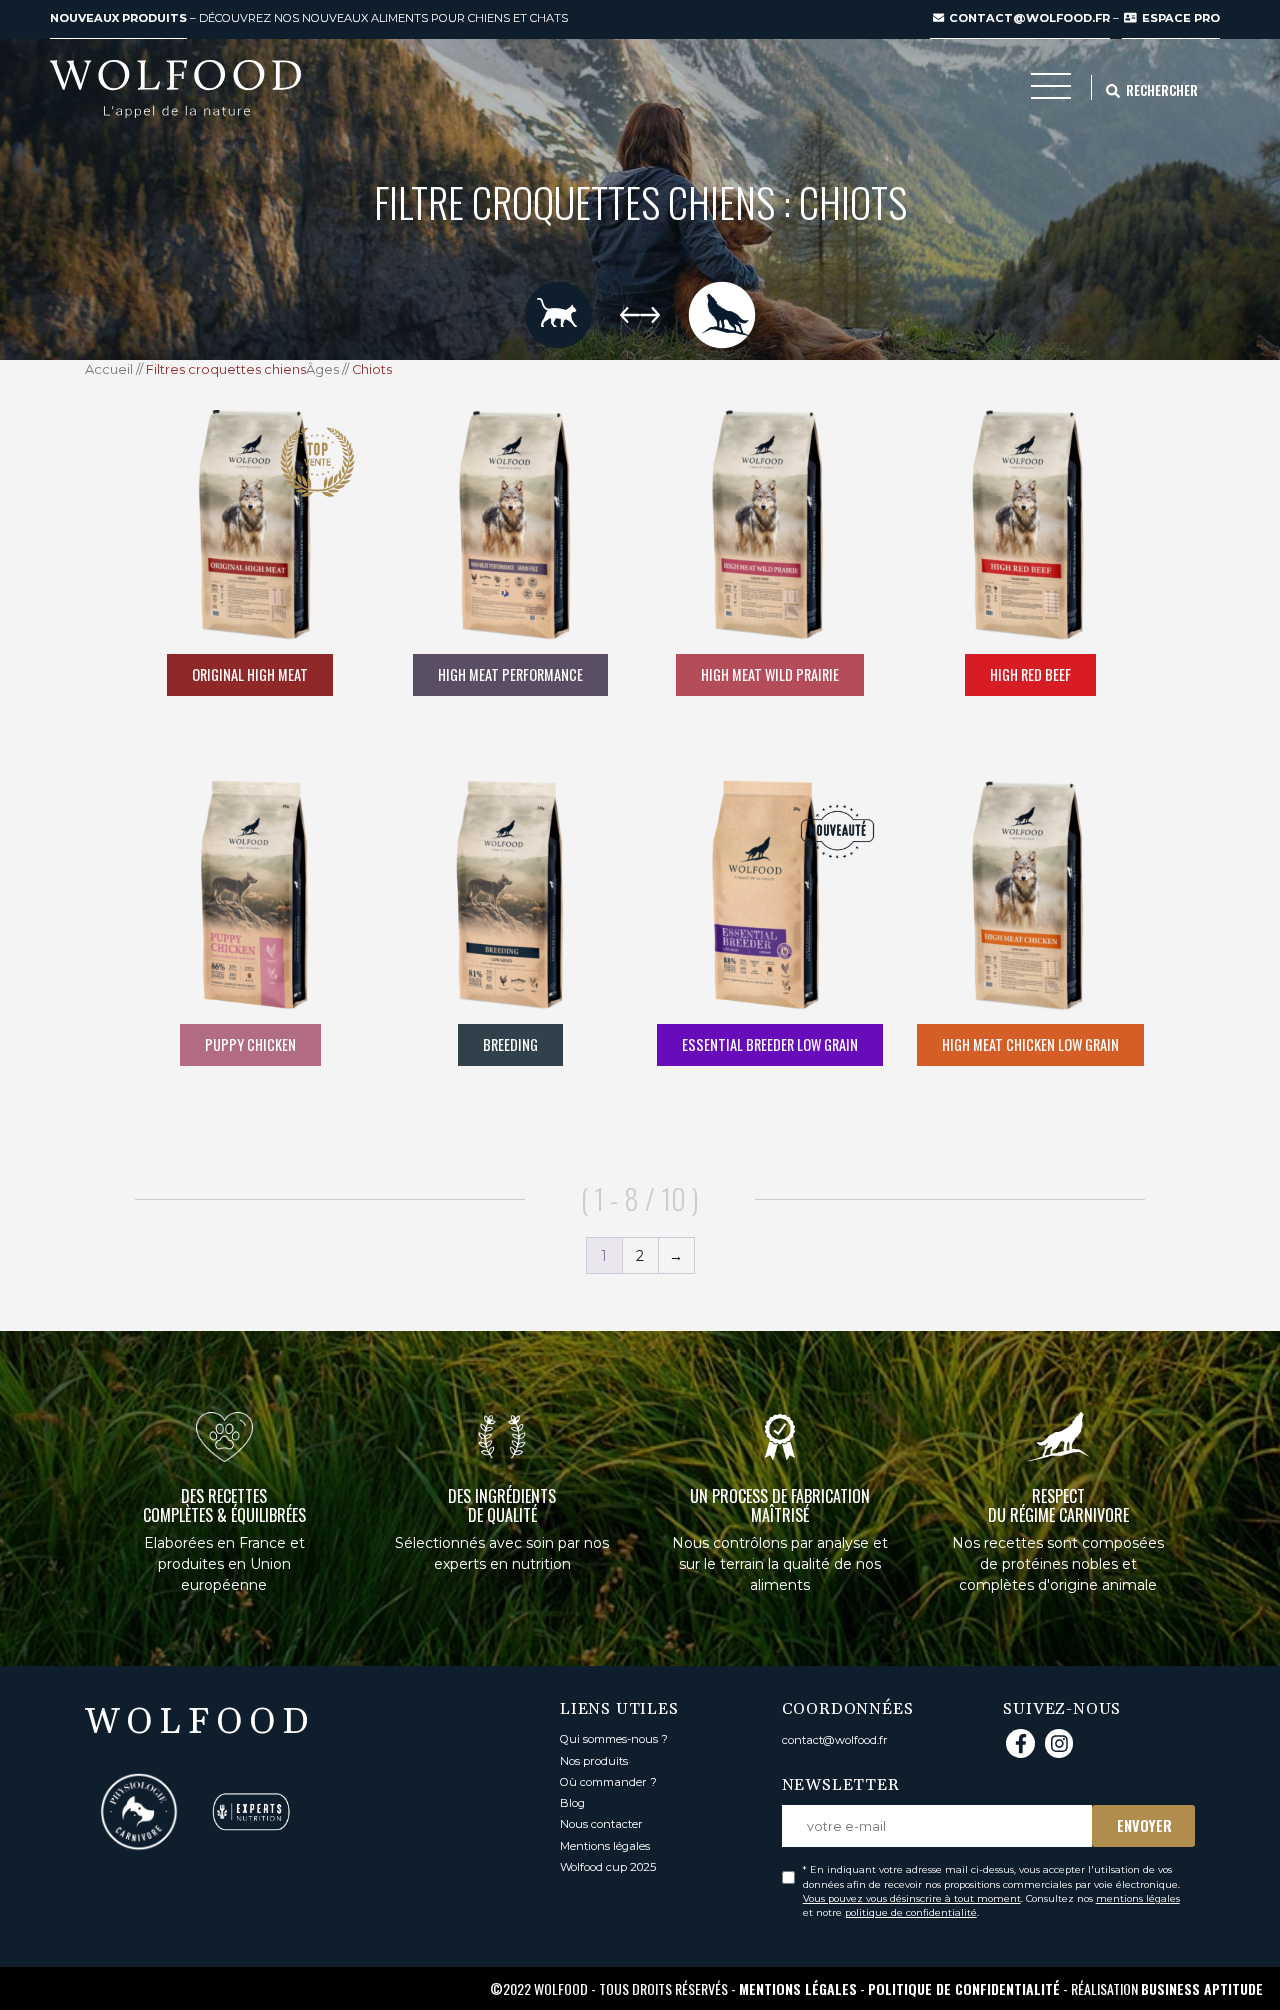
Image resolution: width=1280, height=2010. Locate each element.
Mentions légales (605, 1846)
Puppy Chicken (250, 1044)
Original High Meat (250, 674)
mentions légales (1138, 1898)
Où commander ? (608, 1782)
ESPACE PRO (1179, 18)
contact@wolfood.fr (1028, 18)
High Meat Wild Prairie (770, 674)
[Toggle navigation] (1051, 91)
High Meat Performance (510, 674)
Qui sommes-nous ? (614, 1739)
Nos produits (594, 1761)
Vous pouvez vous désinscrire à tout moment (912, 1898)
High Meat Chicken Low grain (1030, 1044)
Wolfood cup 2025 (608, 1867)
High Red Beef (1030, 674)
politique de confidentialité (911, 1912)
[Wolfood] (175, 89)
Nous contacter (601, 1824)
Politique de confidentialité (964, 1988)
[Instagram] (1059, 1743)
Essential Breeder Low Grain (770, 1044)
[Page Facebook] (1020, 1743)
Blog (572, 1803)
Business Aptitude (1202, 1988)
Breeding (510, 1044)
